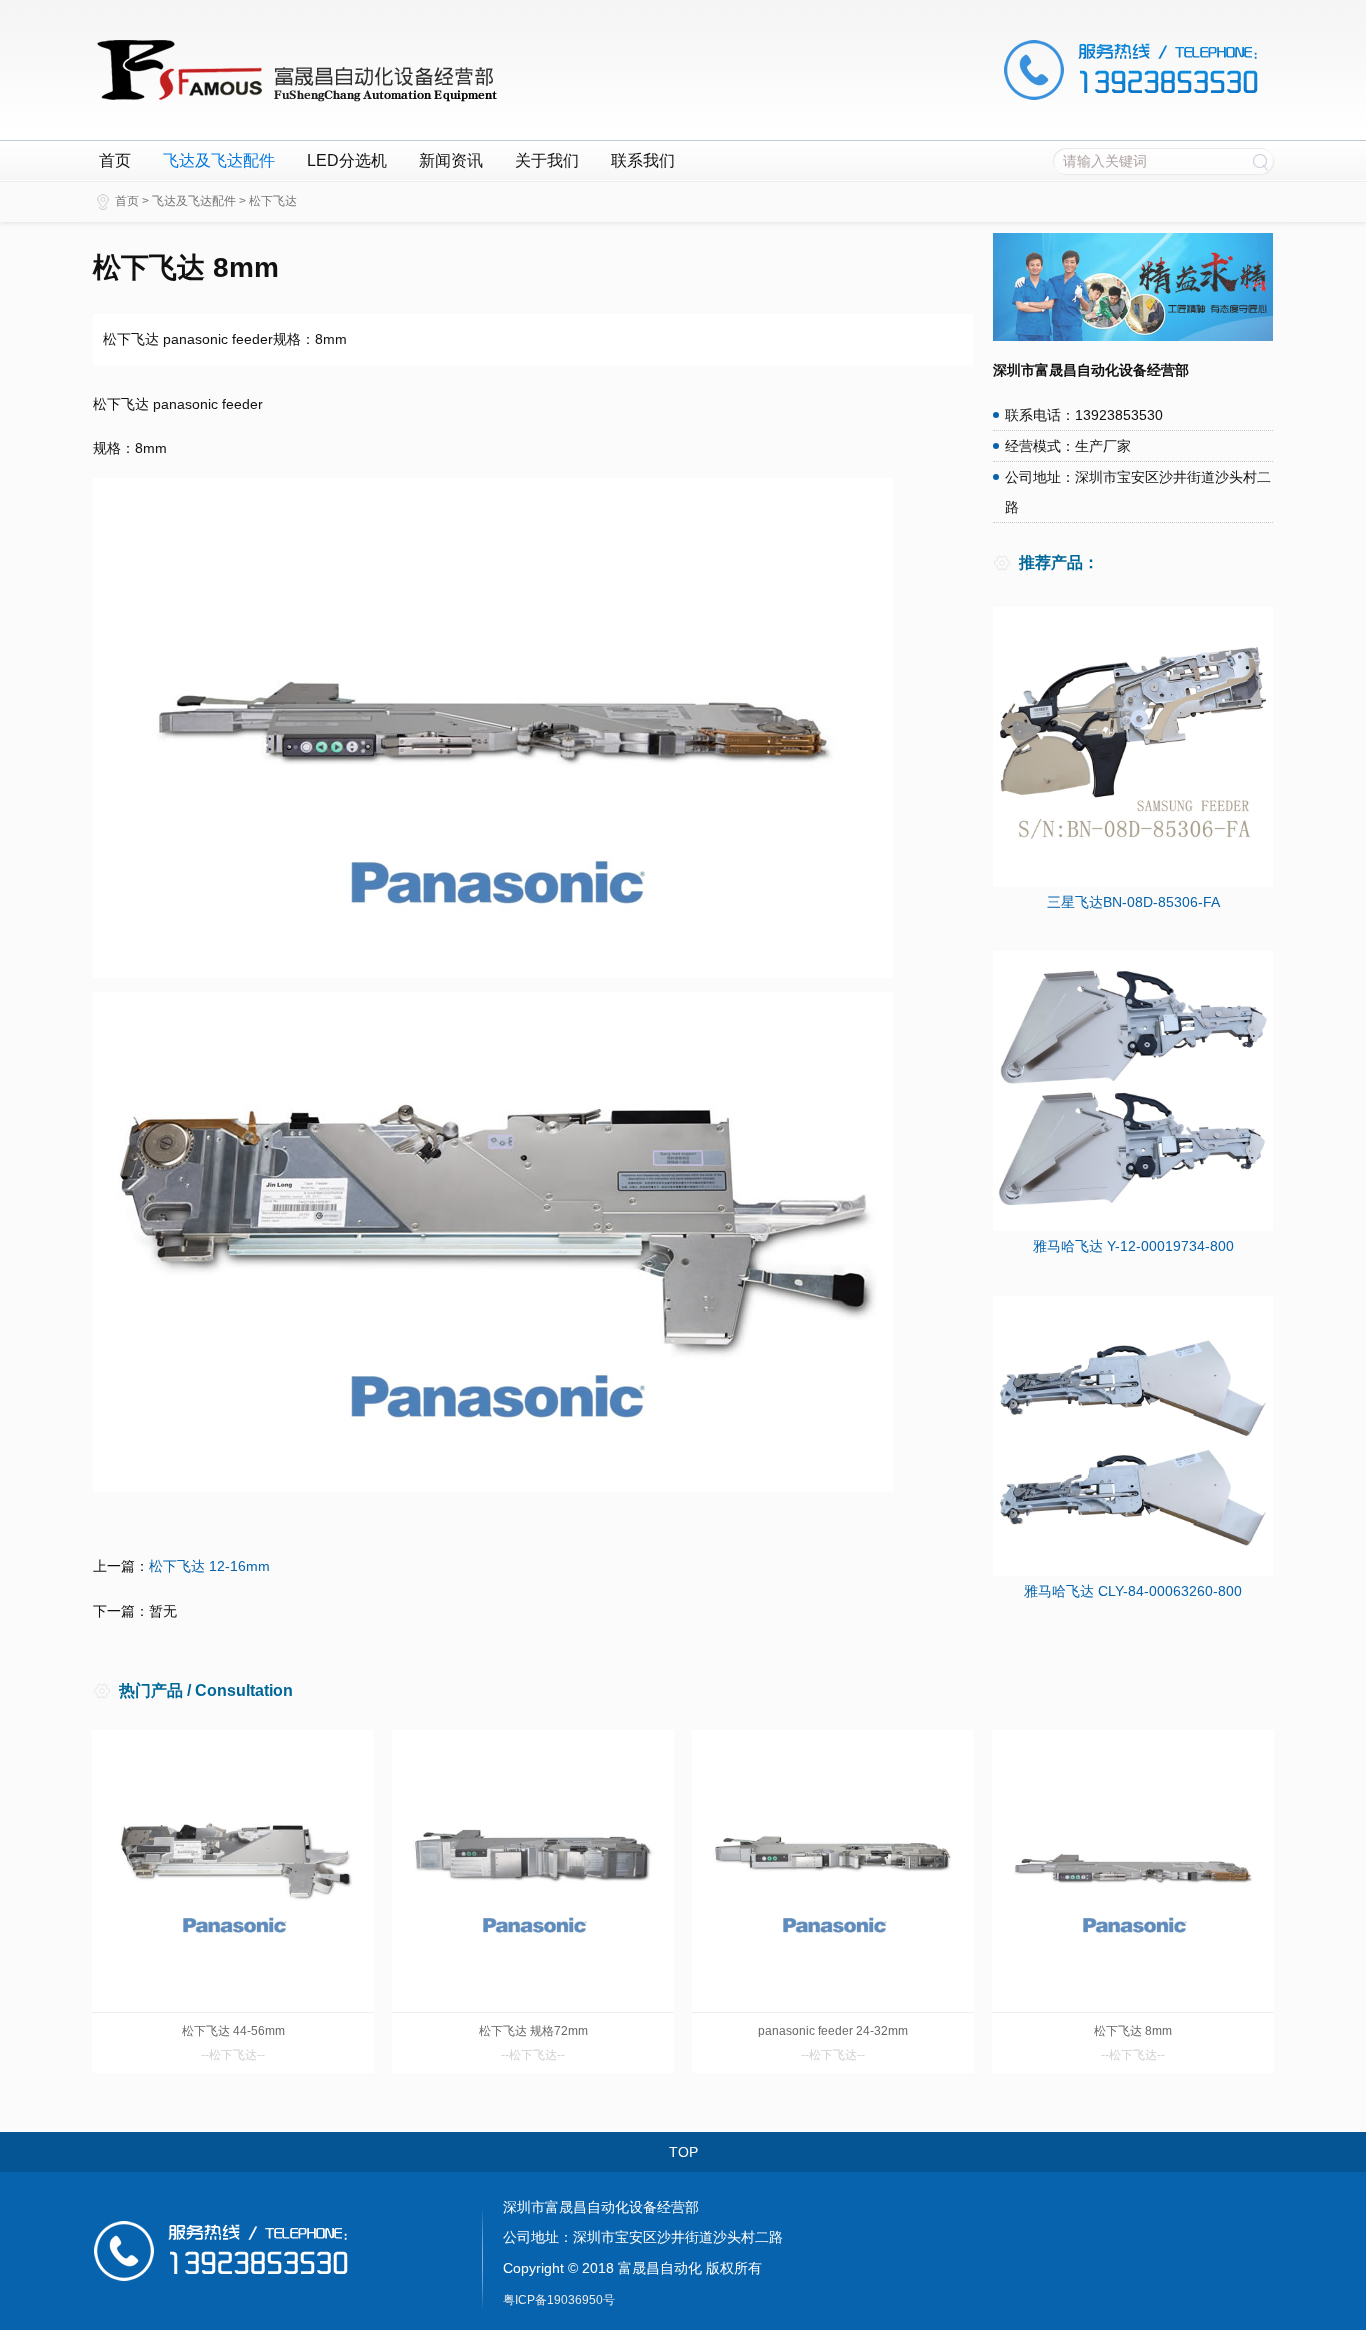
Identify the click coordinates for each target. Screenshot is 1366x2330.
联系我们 (643, 160)
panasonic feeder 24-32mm (833, 2031)
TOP (683, 2152)
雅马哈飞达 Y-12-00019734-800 (1133, 1246)
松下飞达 (273, 201)
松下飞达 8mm (1133, 2031)
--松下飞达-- (233, 2055)
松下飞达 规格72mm (533, 2031)
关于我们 (547, 160)
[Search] (1260, 161)
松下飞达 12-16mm (209, 1566)
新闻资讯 (451, 160)
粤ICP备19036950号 (559, 2300)
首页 (115, 160)
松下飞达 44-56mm (233, 2031)
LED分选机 (347, 160)
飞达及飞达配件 (219, 160)
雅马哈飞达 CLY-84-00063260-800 (1133, 1591)
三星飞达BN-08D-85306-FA (1133, 902)
